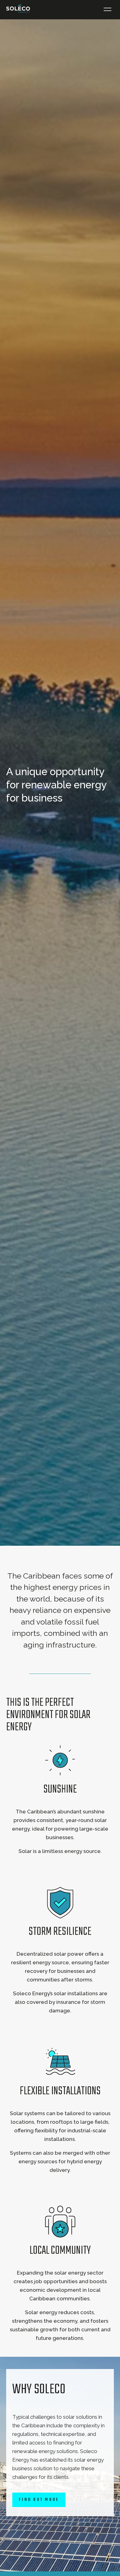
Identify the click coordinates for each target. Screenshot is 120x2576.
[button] (108, 10)
